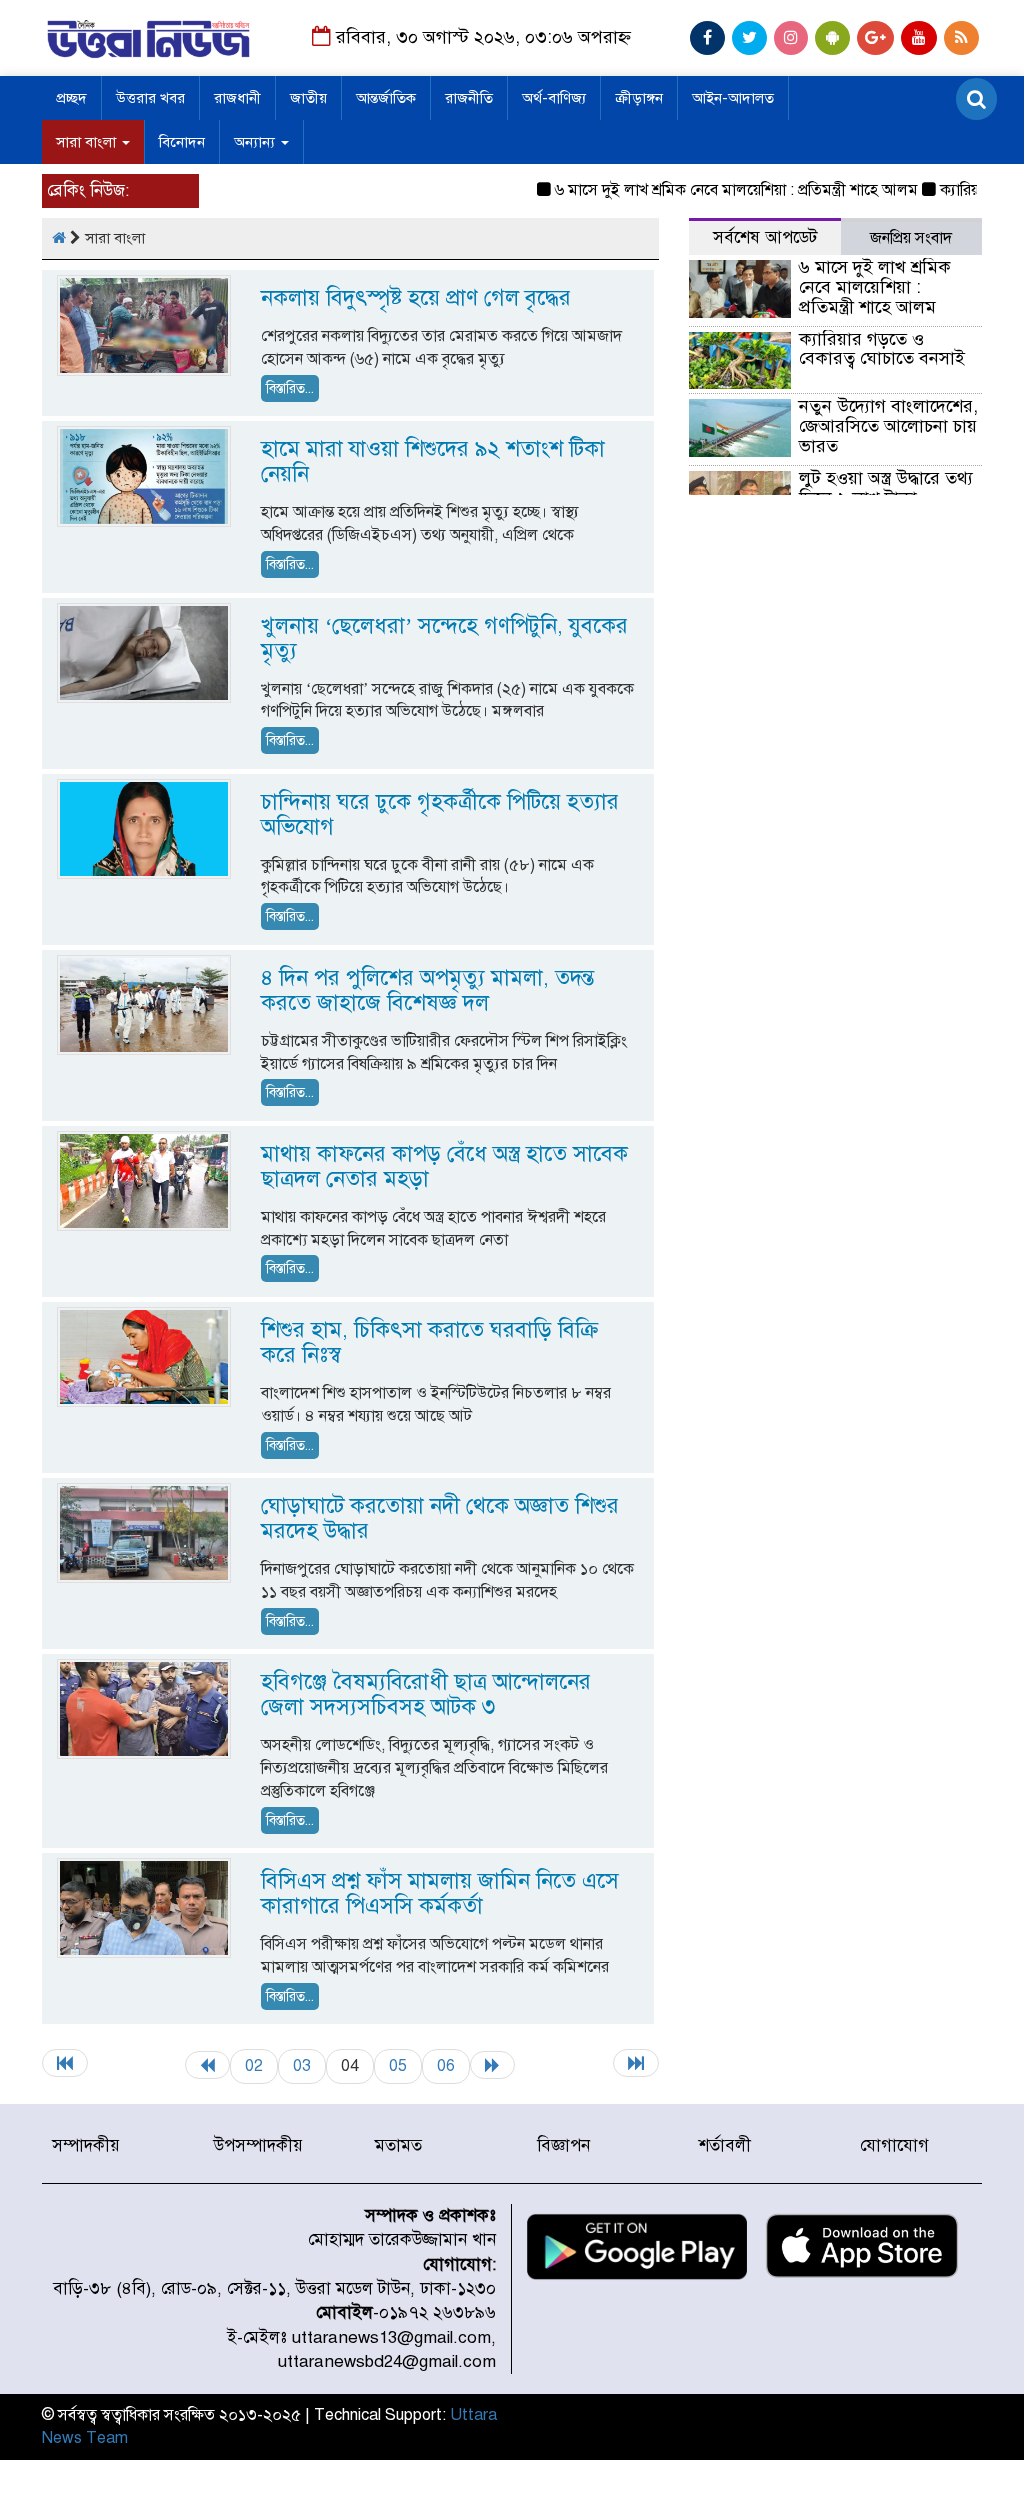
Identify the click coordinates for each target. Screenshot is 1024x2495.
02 (254, 2066)
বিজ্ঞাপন (563, 2145)
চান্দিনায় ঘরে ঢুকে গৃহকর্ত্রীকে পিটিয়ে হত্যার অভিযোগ (440, 814)
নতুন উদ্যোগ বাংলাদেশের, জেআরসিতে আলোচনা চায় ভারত (888, 426)
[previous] (207, 2065)
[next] (492, 2065)
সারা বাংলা (88, 142)
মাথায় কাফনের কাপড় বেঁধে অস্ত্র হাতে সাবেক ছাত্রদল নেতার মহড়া (444, 1166)
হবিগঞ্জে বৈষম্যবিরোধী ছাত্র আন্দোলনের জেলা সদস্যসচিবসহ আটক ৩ (426, 1694)
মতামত (398, 2145)
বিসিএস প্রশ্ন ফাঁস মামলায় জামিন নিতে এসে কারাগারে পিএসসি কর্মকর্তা (440, 1893)
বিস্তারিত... (290, 388)
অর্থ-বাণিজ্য (554, 98)
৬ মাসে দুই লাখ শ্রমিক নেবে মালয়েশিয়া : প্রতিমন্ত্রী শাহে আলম (710, 190)
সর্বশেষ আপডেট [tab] (765, 237)
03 (302, 2066)
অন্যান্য (256, 142)
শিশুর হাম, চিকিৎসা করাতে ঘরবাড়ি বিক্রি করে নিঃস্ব (430, 1342)
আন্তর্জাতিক (386, 98)
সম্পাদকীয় (86, 2145)
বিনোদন (182, 142)
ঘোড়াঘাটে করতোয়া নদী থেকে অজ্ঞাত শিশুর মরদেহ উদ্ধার (440, 1518)
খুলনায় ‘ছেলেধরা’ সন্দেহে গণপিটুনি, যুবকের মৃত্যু (444, 638)
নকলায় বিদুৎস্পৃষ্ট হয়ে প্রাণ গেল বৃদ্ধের (416, 297)
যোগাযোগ (894, 2145)
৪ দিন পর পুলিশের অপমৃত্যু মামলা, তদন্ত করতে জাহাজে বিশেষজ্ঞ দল (427, 990)
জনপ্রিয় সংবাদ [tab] (911, 238)
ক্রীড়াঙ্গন (639, 98)
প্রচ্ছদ (71, 98)
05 (398, 2066)
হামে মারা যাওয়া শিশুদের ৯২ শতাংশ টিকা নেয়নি (433, 461)
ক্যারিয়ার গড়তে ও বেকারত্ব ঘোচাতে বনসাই (882, 349)
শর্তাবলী (725, 2145)
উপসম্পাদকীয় (258, 2145)
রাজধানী (237, 98)
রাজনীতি (469, 98)
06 (446, 2066)
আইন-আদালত (733, 98)
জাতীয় (308, 98)
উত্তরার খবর (150, 98)
